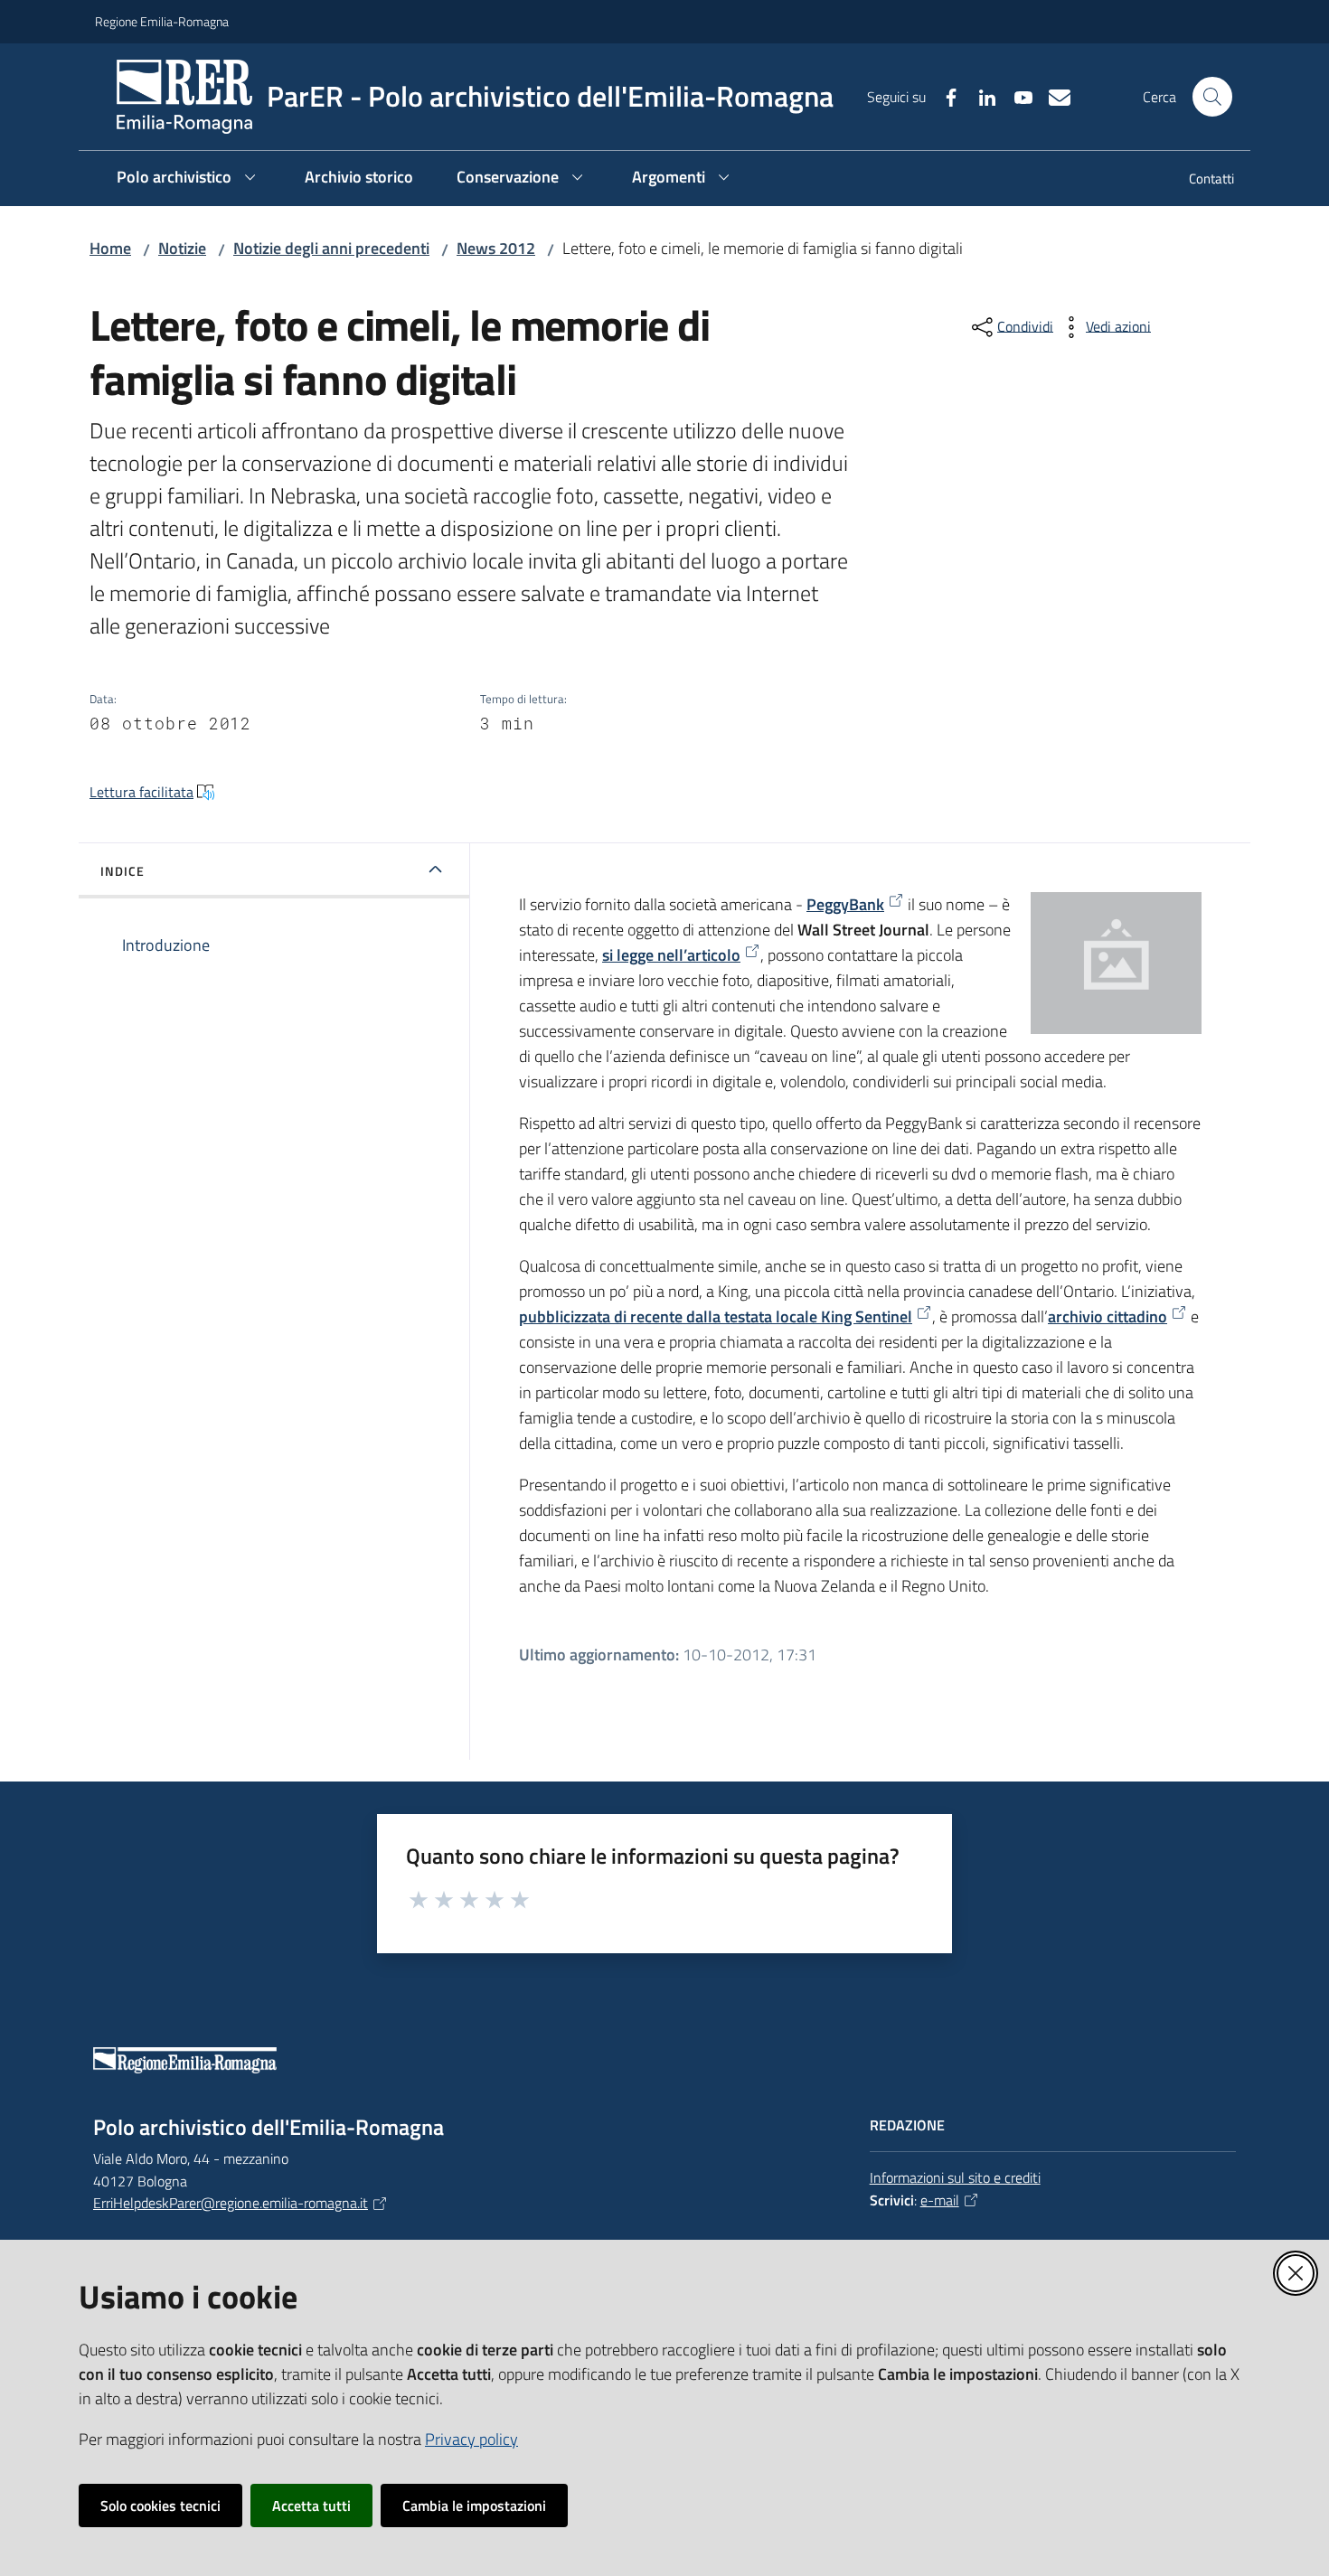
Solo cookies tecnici (160, 2505)
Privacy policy (471, 2439)
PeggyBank (845, 904)
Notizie (182, 248)
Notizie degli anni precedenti (331, 248)
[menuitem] (1201, 180)
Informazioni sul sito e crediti (955, 2177)
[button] (1212, 97)
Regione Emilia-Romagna (162, 21)
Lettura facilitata (141, 792)
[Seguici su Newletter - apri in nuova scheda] (1052, 96)
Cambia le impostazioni (474, 2505)
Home (110, 248)
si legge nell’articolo (671, 955)
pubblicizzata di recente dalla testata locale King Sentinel (716, 1316)
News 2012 (496, 248)
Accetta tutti (311, 2505)
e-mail (940, 2200)
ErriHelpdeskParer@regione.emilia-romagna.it (231, 2203)
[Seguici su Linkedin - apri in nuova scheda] (980, 96)
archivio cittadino (1107, 1316)
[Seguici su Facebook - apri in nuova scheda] (944, 96)
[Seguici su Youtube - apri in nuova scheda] (1016, 96)
